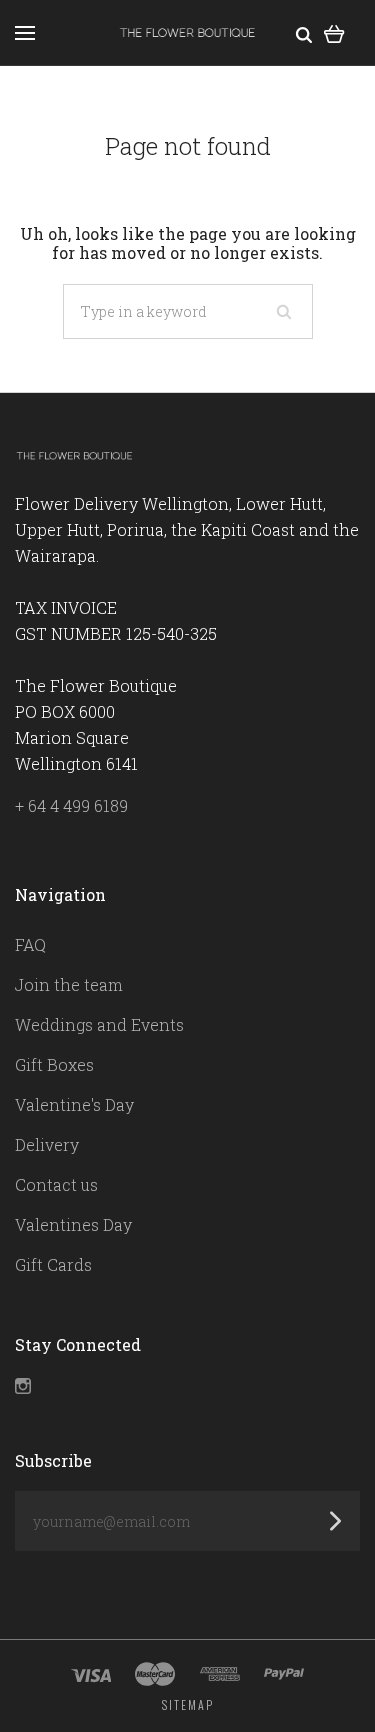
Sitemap (188, 1704)
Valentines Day (73, 1224)
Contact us (56, 1184)
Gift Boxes (54, 1064)
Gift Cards (53, 1264)
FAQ (30, 944)
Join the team (69, 984)
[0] (334, 32)
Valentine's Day (74, 1104)
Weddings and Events (99, 1024)
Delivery (47, 1144)
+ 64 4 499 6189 (71, 805)
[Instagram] (23, 1387)
